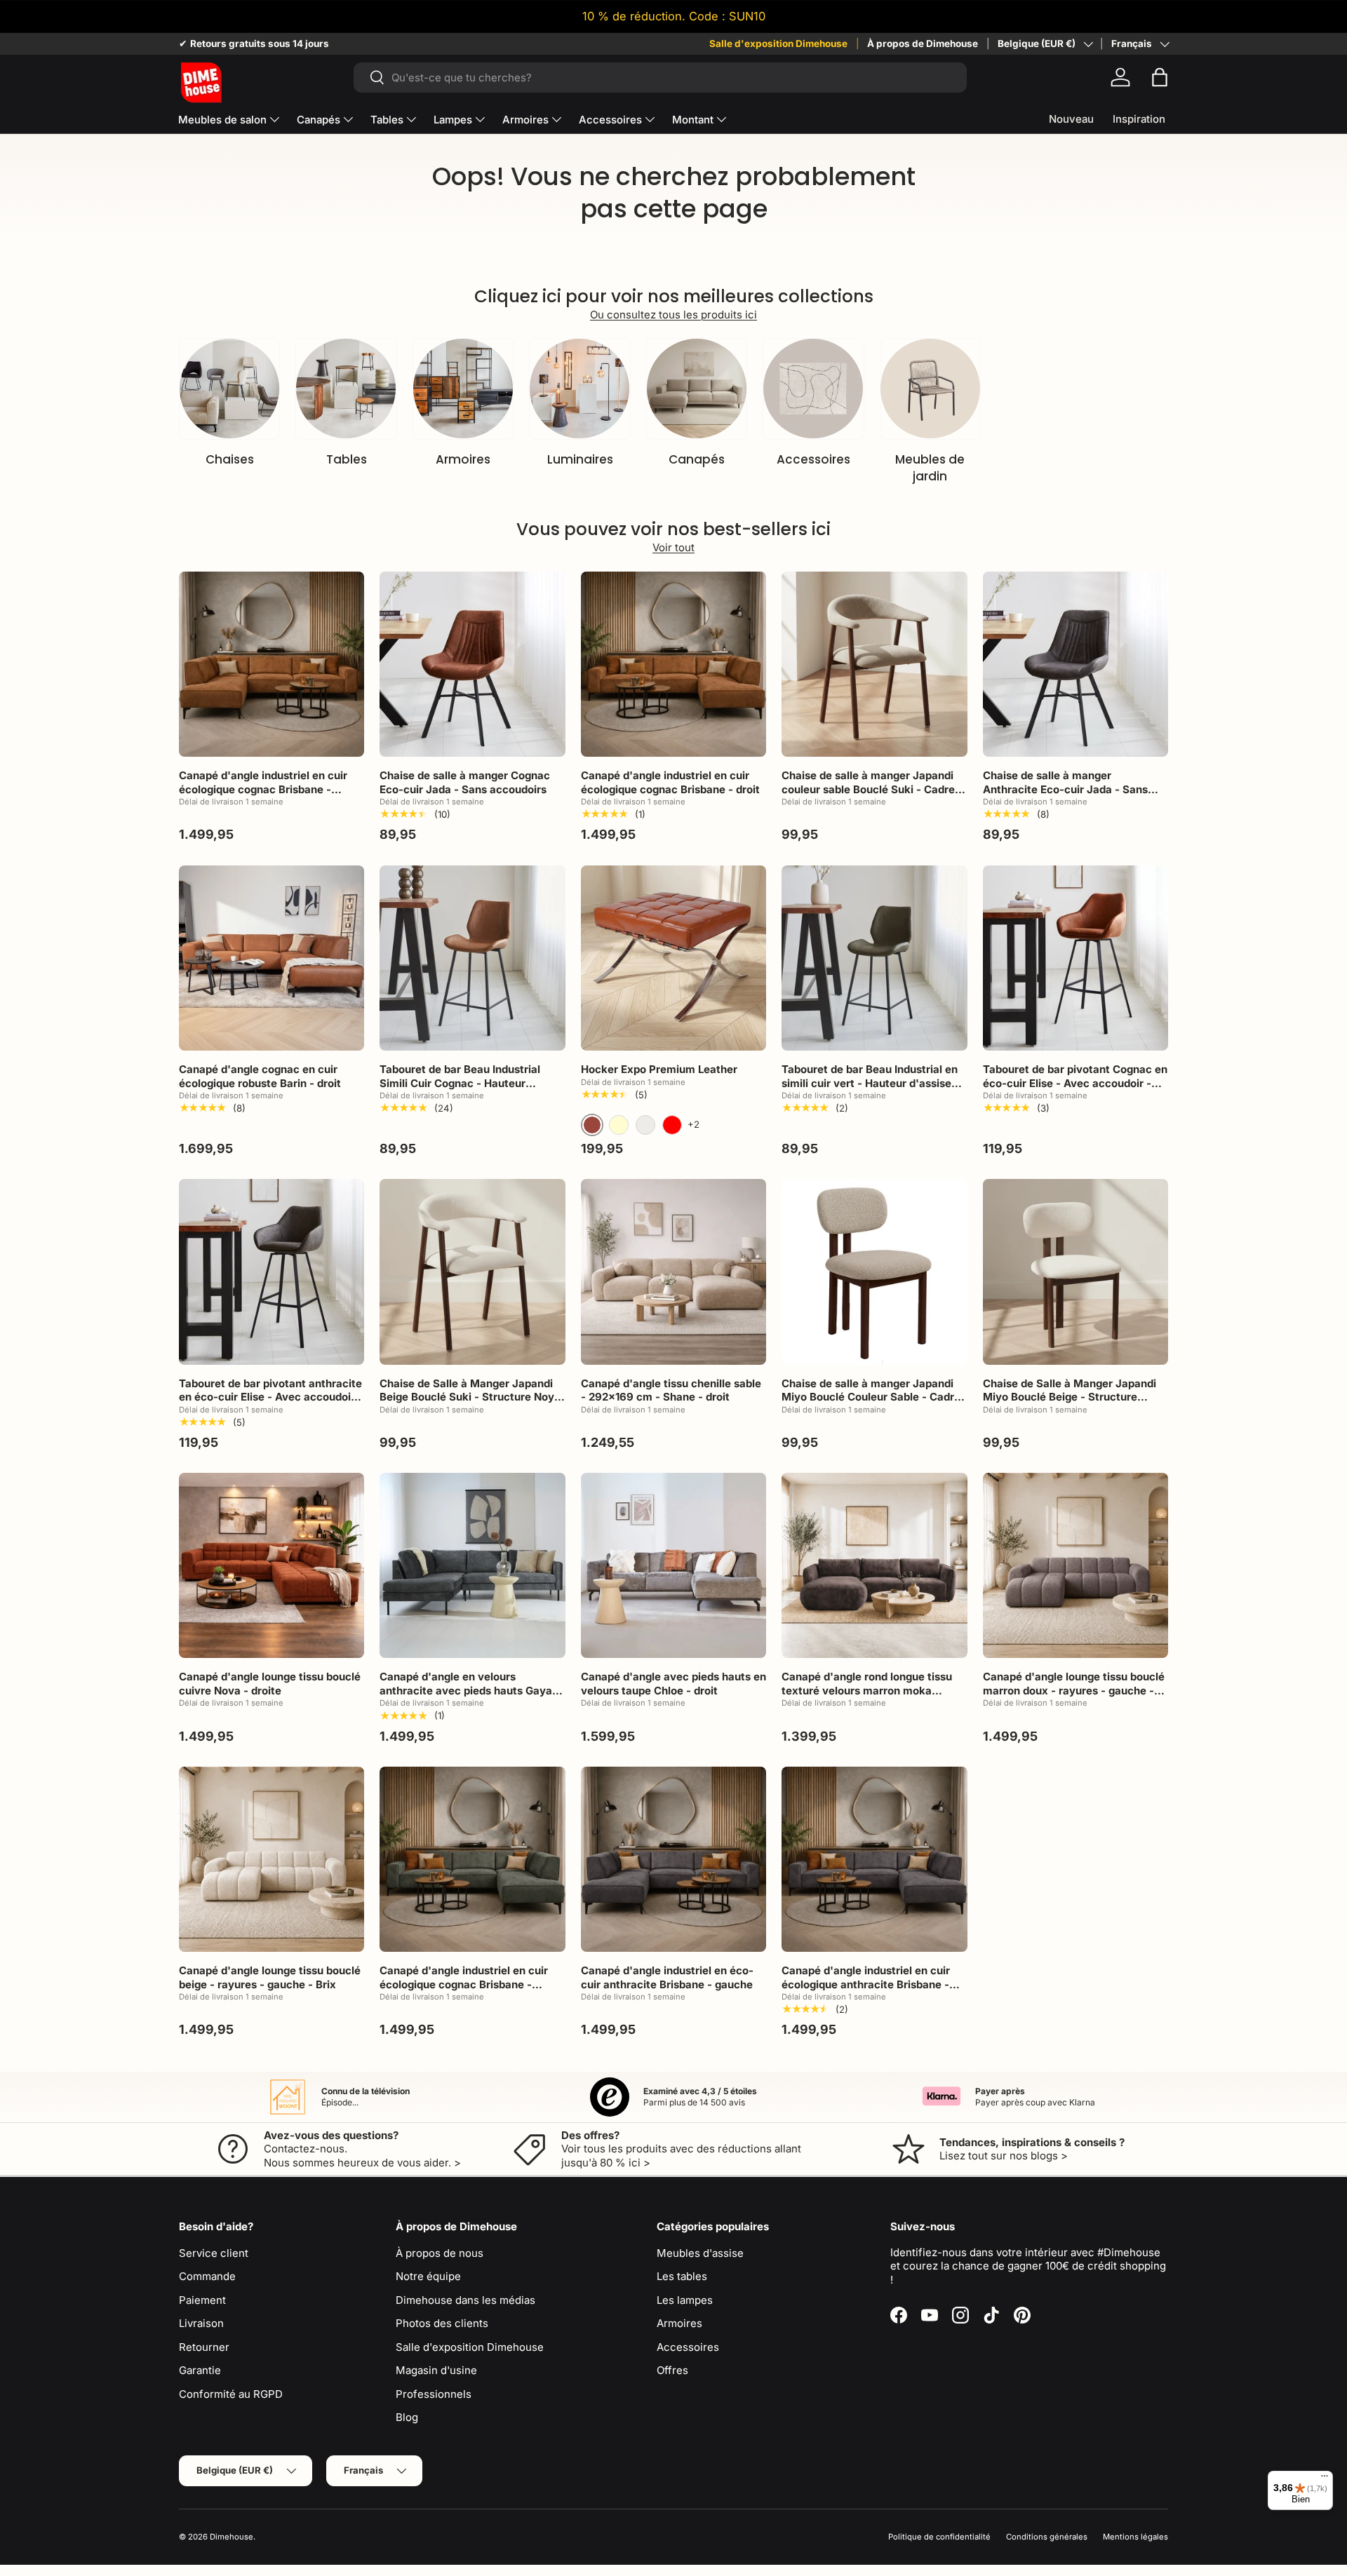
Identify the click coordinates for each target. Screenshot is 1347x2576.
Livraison (201, 2323)
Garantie (200, 2370)
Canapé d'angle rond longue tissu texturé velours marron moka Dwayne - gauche (867, 1690)
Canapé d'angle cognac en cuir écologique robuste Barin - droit (260, 1076)
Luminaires (580, 459)
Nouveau (1071, 119)
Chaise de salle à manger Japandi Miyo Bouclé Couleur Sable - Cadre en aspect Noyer (871, 1397)
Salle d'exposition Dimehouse (778, 43)
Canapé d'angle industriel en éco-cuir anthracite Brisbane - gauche (667, 1977)
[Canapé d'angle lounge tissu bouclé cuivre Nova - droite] (272, 1565)
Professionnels (434, 2394)
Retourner (204, 2347)
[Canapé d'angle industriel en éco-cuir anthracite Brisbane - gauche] (673, 1859)
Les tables (682, 2276)
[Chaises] (229, 389)
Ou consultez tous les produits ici (673, 315)
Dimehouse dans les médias (465, 2300)
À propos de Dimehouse (923, 43)
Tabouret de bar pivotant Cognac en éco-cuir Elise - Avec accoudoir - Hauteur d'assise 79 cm (1075, 1083)
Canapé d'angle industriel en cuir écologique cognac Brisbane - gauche (263, 789)
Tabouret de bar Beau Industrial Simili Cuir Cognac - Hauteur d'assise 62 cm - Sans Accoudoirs (467, 1083)
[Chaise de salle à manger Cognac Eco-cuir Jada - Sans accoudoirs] (472, 664)
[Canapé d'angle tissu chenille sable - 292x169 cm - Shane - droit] (673, 1272)
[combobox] (660, 77)
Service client (214, 2253)
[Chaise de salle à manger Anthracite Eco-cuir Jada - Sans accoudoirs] (1075, 664)
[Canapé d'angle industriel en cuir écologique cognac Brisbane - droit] (673, 664)
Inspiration (1139, 119)
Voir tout (673, 547)
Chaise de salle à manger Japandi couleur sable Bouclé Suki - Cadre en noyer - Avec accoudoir (868, 789)
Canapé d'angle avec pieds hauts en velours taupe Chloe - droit (673, 1684)
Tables (387, 120)
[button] (1160, 77)
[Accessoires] (813, 389)
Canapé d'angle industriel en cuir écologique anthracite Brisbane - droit (866, 1984)
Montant (693, 120)
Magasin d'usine (436, 2370)
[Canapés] (697, 389)
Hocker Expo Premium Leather (659, 1069)
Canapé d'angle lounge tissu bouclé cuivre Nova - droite (270, 1684)
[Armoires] (463, 389)
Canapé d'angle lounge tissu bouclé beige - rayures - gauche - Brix (270, 1977)
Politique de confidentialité (939, 2537)
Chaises (230, 459)
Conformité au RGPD (231, 2394)
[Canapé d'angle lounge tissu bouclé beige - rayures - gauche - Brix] (272, 1859)
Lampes (453, 120)
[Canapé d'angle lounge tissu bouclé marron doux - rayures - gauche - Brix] (1075, 1565)
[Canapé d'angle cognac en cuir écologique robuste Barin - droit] (272, 958)
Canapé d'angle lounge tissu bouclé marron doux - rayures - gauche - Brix (1074, 1690)
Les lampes (685, 2300)
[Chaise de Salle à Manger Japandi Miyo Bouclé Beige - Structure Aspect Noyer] (1075, 1272)
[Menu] (1325, 2479)
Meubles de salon (222, 120)
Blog (407, 2417)
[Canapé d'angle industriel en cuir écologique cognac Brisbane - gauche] (272, 664)
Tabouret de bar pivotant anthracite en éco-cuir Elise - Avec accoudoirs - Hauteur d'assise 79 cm (270, 1397)
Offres (672, 2370)
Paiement (202, 2300)
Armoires (525, 120)
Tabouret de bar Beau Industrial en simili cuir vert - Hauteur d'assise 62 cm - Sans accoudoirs (870, 1083)
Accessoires (610, 120)
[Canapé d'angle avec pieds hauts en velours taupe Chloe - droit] (673, 1565)
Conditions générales (1047, 2537)
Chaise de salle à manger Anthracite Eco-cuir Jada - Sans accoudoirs (1065, 789)
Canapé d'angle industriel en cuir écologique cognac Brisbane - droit (670, 782)
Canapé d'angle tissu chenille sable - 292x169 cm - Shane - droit (671, 1390)
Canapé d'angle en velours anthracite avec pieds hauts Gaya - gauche (470, 1690)
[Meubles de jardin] (930, 389)
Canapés (319, 120)
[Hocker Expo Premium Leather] (673, 958)
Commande (207, 2276)
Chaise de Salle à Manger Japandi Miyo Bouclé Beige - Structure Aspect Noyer (1070, 1397)
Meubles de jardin (930, 468)
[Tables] (346, 389)
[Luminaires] (579, 389)
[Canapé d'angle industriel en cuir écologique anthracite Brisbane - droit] (874, 1859)
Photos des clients (442, 2323)
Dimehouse (232, 2537)
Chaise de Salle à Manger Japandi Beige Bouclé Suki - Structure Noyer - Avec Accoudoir (472, 1397)
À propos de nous (440, 2253)
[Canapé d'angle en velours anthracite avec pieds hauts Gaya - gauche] (472, 1565)
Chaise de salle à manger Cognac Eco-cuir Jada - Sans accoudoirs (465, 782)
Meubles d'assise (700, 2253)
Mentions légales (1135, 2537)
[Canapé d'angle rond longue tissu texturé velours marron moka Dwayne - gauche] (874, 1565)
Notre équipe (428, 2276)
